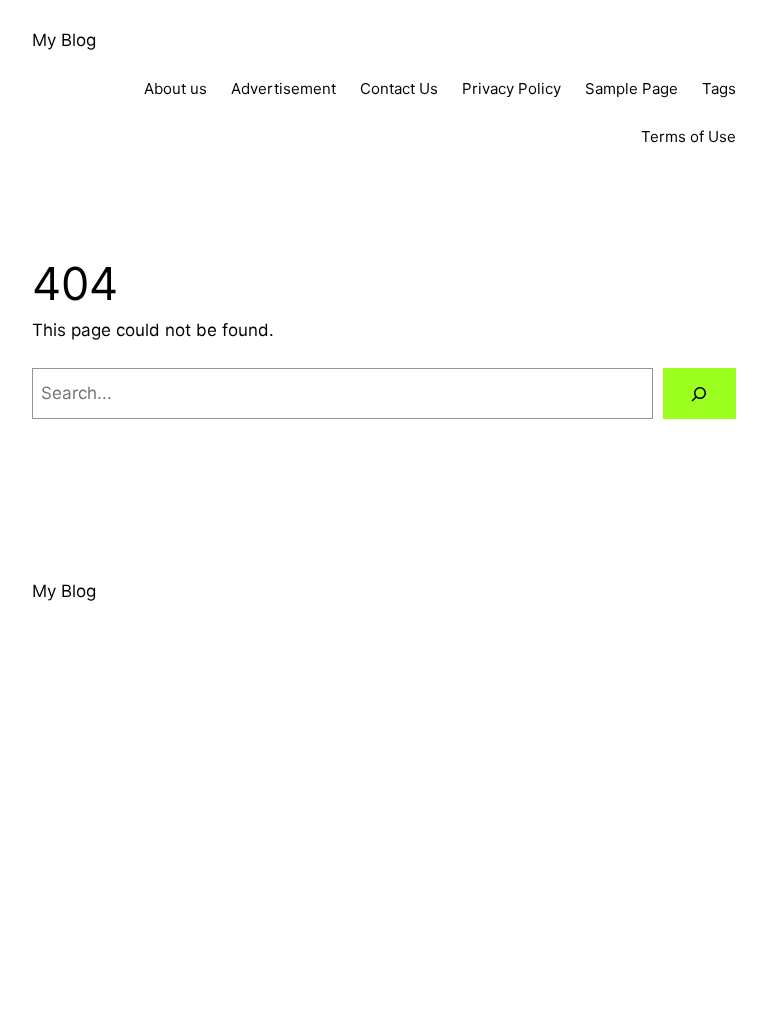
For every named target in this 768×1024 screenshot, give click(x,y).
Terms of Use (688, 136)
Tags (719, 88)
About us (175, 88)
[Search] (699, 393)
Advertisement (283, 88)
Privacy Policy (511, 88)
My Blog (64, 40)
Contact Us (399, 88)
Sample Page (631, 88)
